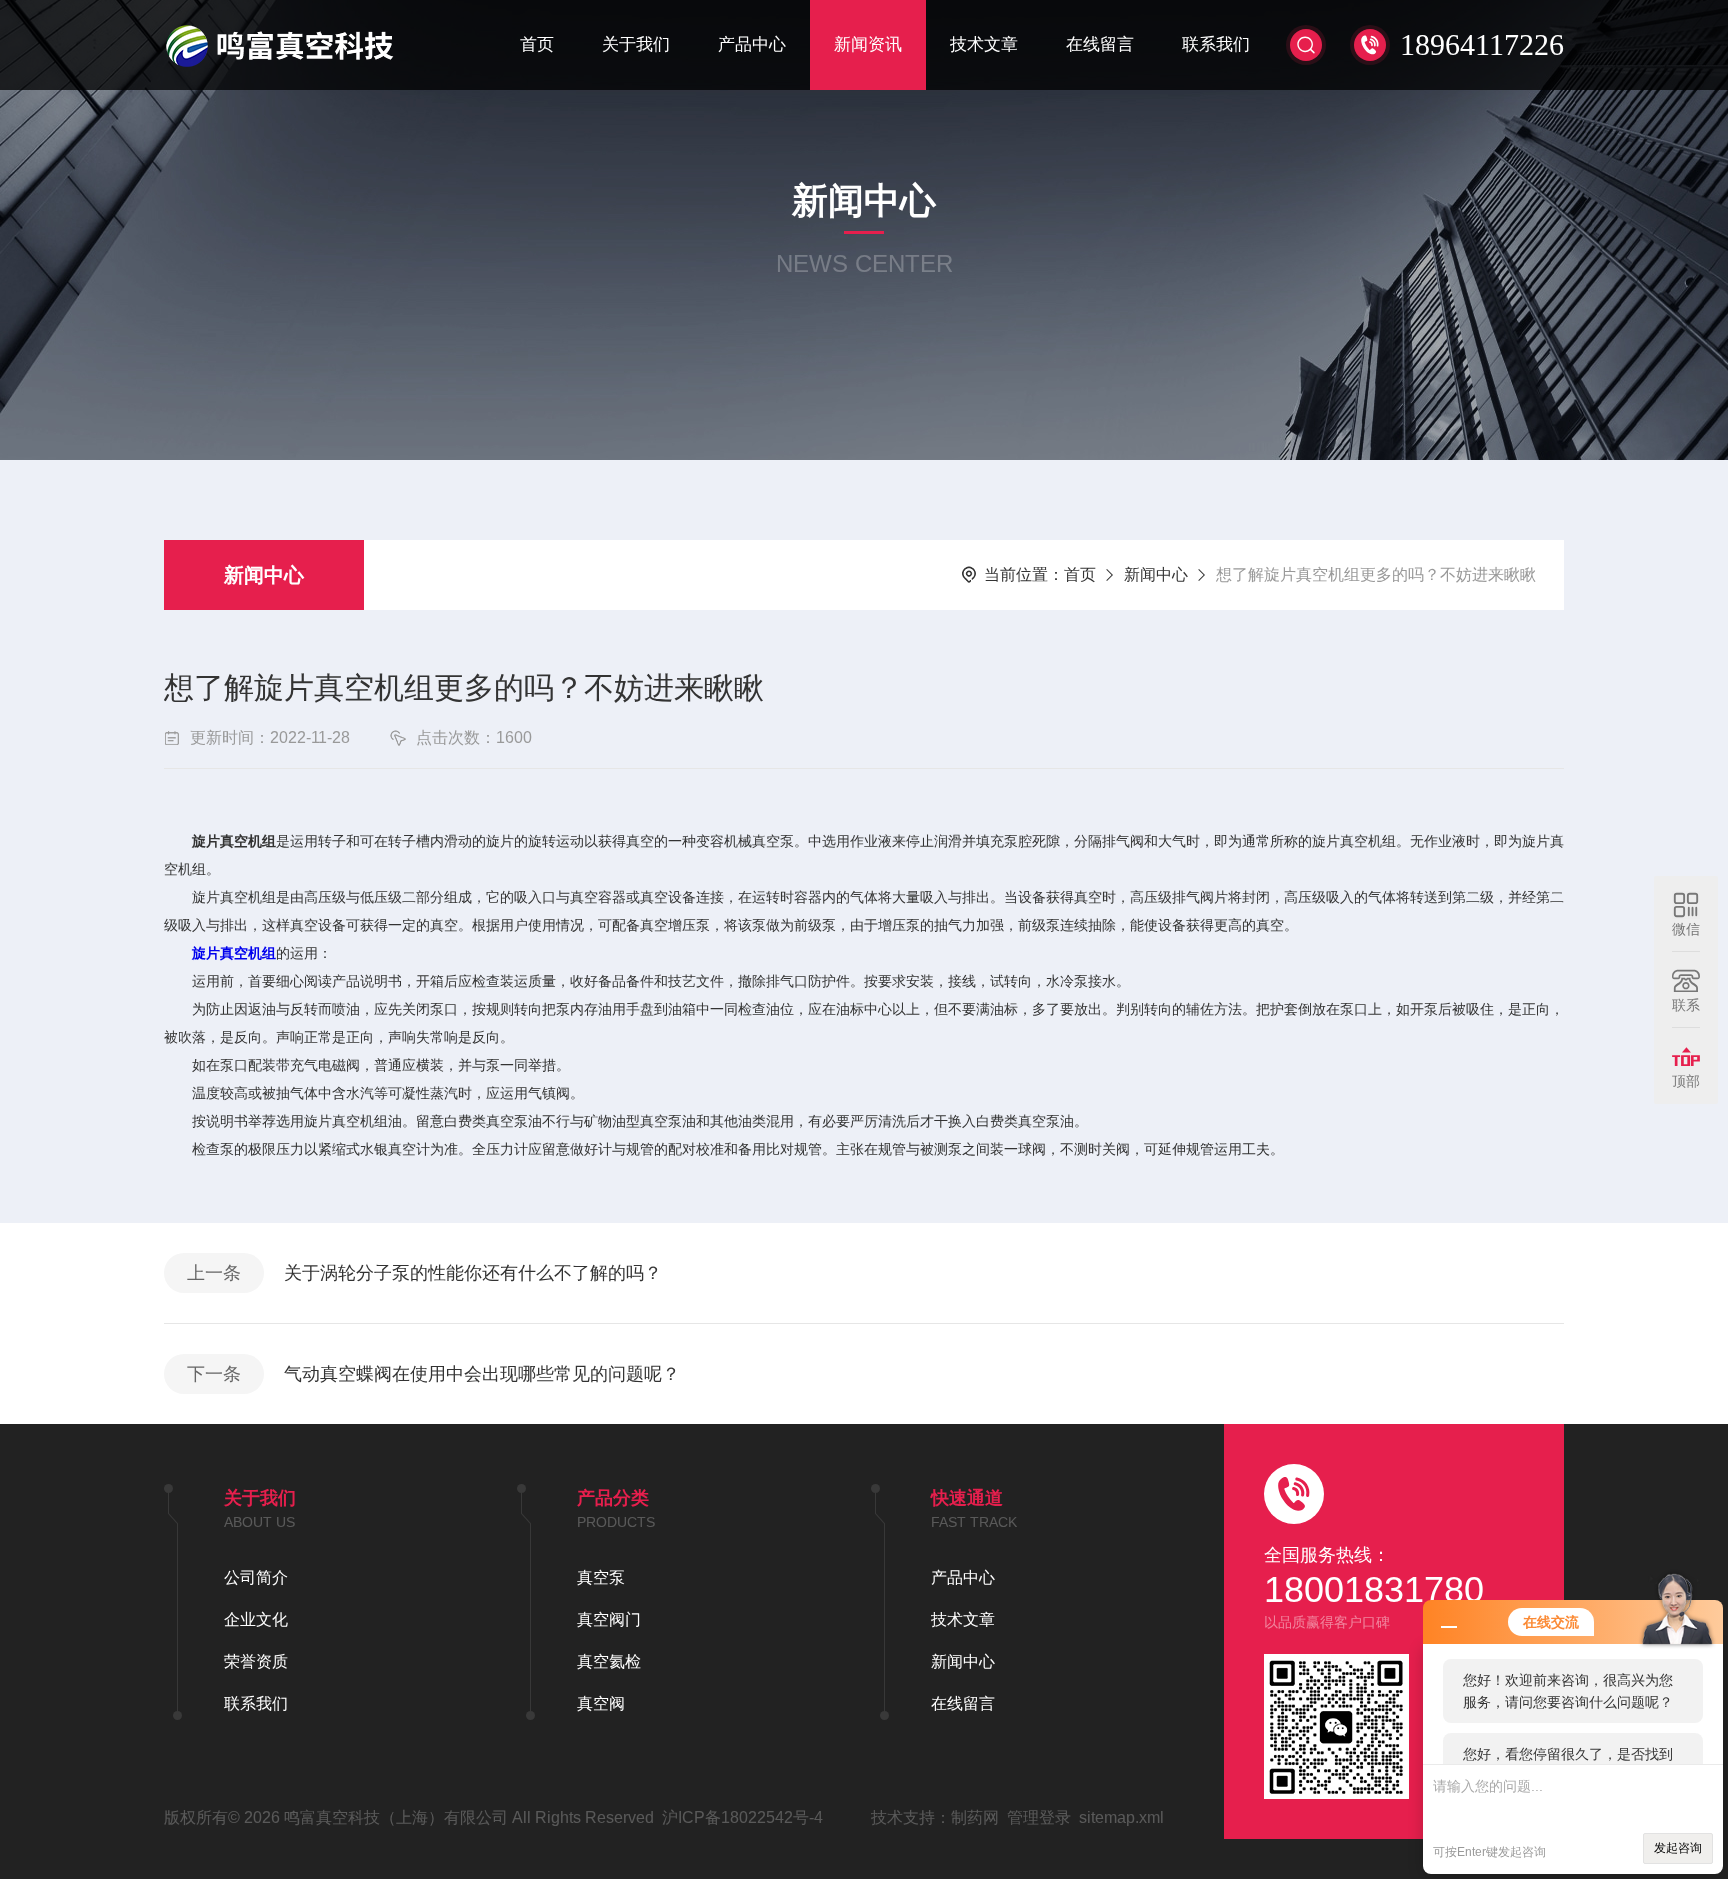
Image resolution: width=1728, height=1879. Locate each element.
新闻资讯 (868, 44)
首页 (537, 44)
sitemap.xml (1121, 1817)
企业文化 (256, 1619)
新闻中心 (264, 575)
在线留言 (1100, 44)
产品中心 (752, 44)
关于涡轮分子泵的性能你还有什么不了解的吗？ (473, 1273)
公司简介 (256, 1577)
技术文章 (984, 44)
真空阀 (601, 1703)
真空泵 (601, 1577)
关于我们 (636, 44)
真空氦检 (609, 1661)
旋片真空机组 (234, 953)
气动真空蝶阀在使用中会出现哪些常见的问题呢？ (482, 1374)
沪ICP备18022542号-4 (742, 1817)
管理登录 (1039, 1817)
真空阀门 (609, 1619)
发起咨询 (1678, 1848)
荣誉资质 (256, 1661)
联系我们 (1216, 44)
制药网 (975, 1817)
